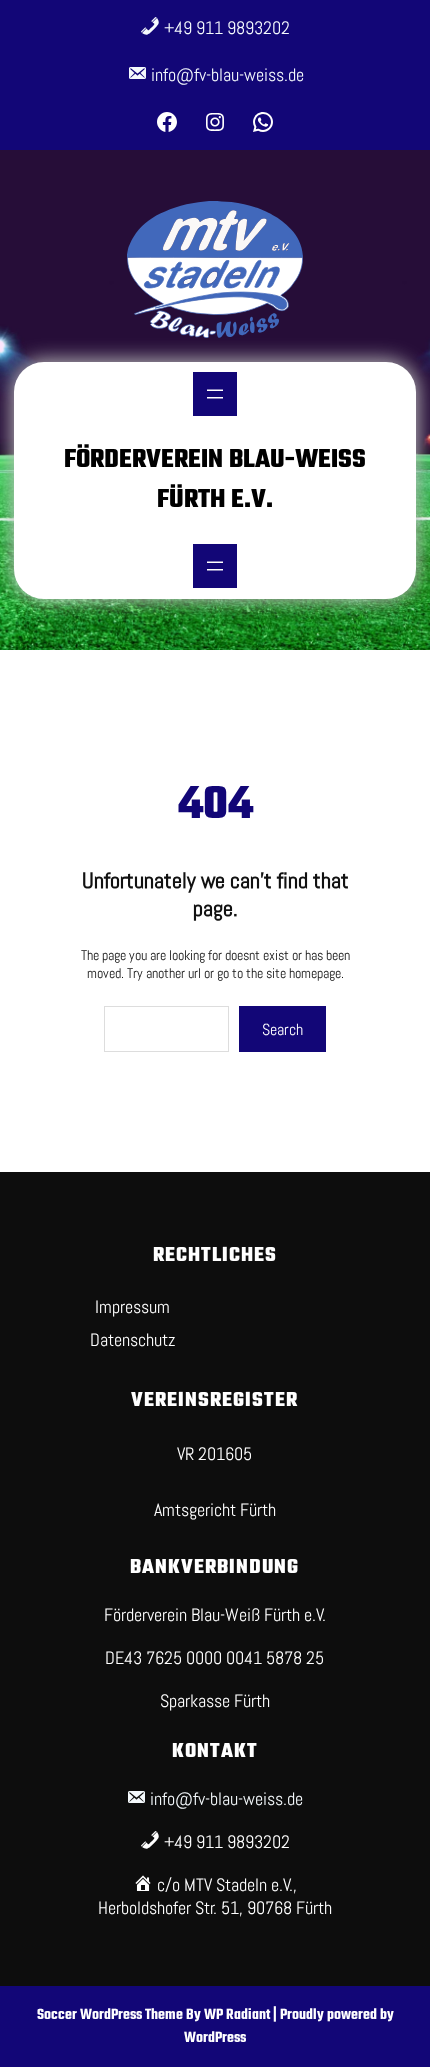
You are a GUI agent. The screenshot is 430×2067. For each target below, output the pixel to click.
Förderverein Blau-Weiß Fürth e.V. (215, 480)
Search (282, 1029)
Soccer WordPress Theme (111, 2015)
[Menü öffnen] (215, 394)
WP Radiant (237, 2015)
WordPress (215, 2038)
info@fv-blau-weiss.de (227, 74)
